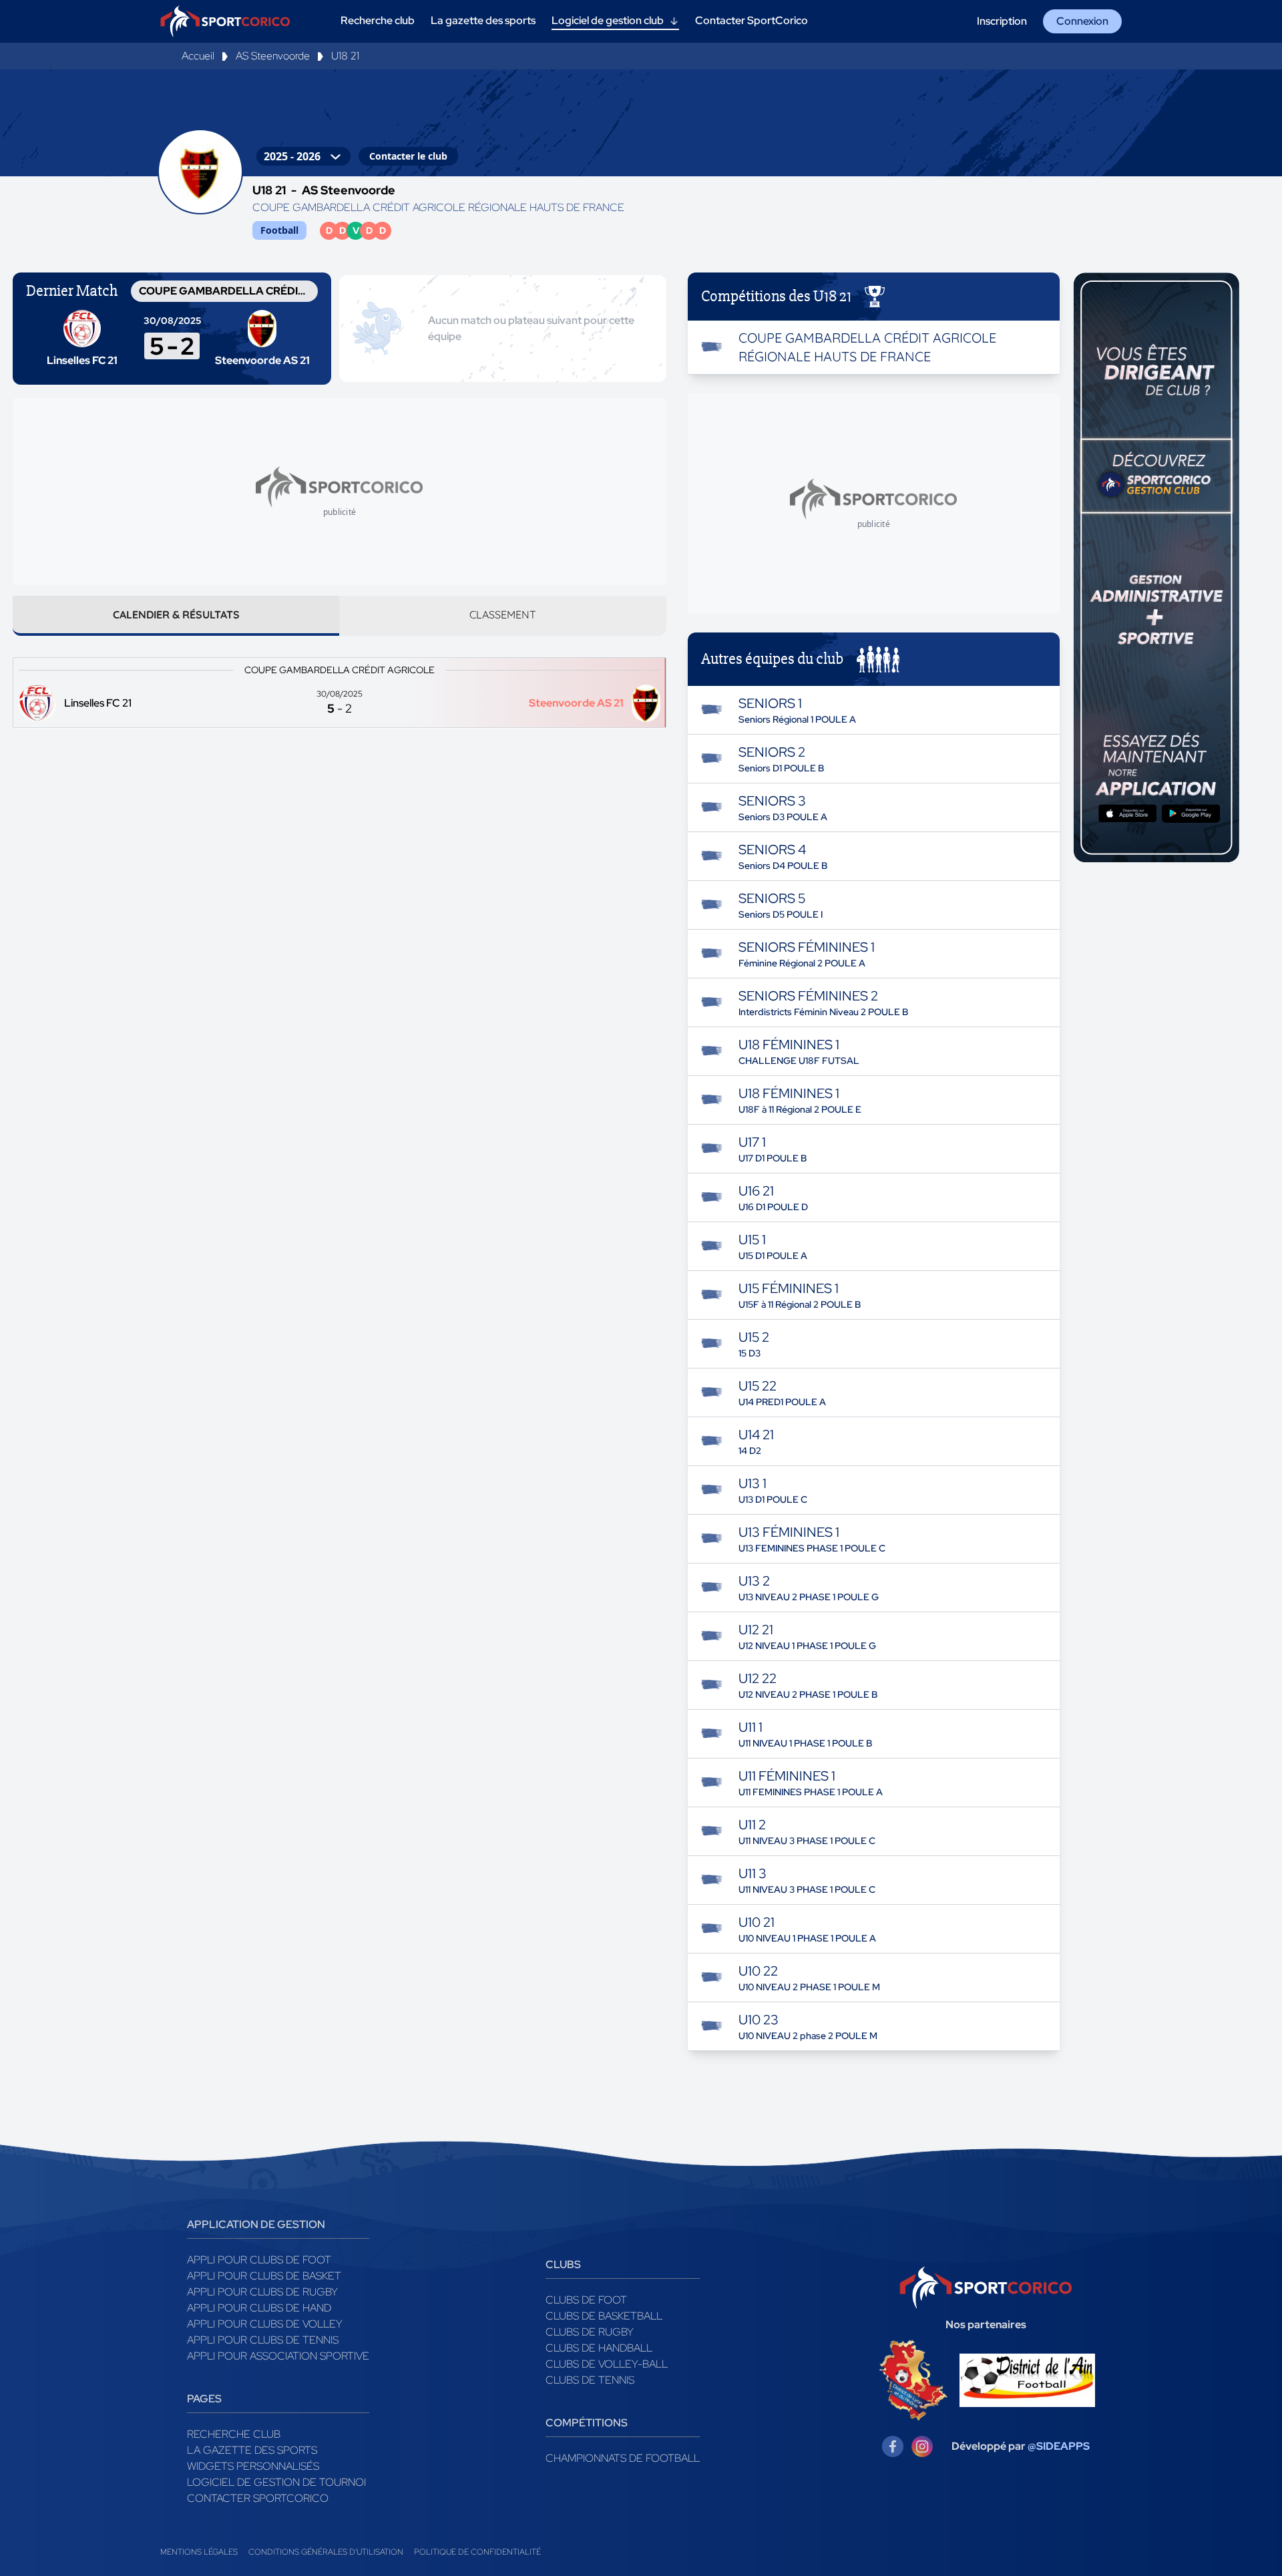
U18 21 (345, 56)
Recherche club (234, 2434)
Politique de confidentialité (477, 2552)
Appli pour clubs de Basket (264, 2276)
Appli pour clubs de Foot (259, 2260)
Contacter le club (408, 156)
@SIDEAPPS (1059, 2446)
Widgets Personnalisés (253, 2466)
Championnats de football (623, 2458)
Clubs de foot (586, 2300)
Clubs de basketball (604, 2316)
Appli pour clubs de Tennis (263, 2340)
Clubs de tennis (590, 2380)
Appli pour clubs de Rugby (262, 2292)
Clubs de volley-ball (607, 2364)
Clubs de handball (599, 2348)
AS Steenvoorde (273, 56)
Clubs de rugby (590, 2332)
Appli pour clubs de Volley (265, 2324)
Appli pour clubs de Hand (259, 2308)
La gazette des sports (252, 2450)
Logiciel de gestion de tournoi (276, 2482)
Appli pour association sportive (278, 2356)
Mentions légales (199, 2552)
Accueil (198, 56)
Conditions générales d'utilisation (326, 2552)
